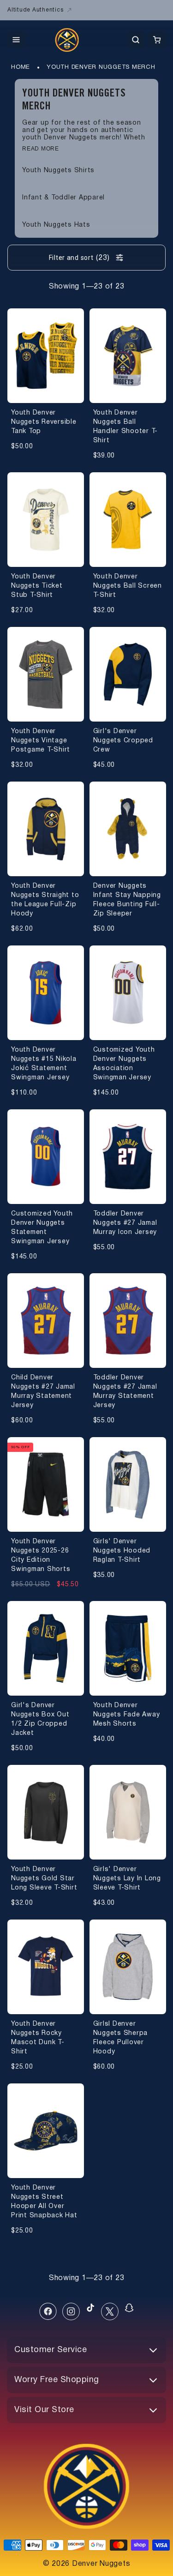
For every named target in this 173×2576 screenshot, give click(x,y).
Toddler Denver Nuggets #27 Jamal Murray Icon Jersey (125, 1223)
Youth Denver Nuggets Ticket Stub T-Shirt (37, 586)
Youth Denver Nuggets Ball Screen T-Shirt (128, 586)
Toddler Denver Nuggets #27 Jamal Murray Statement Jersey (125, 1392)
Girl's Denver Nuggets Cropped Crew (123, 741)
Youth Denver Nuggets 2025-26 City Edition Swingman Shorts (41, 1556)
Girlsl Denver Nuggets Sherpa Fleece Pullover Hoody (121, 2038)
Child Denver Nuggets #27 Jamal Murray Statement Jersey (43, 1392)
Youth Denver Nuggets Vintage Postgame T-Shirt (41, 741)
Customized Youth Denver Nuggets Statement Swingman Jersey (42, 1228)
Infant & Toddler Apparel (63, 198)
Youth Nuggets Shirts (58, 171)
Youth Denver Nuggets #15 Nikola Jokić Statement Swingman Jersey (44, 1064)
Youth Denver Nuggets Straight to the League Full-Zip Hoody (45, 900)
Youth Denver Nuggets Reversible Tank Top (44, 422)
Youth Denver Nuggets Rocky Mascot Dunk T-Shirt (38, 2038)
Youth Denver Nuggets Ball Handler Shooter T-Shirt (126, 427)
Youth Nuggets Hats (56, 225)
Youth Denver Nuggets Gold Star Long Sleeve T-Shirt (44, 1879)
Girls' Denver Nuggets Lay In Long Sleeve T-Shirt (127, 1879)
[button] (16, 40)
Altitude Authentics (35, 10)
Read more (41, 149)
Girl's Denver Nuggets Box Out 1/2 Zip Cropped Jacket (40, 1719)
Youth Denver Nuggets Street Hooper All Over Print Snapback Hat (44, 2202)
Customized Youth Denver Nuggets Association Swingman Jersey (124, 1064)
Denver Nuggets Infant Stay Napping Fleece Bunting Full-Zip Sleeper (127, 900)
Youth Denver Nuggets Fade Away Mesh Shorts (127, 1715)
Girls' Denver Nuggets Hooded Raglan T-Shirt (122, 1551)
